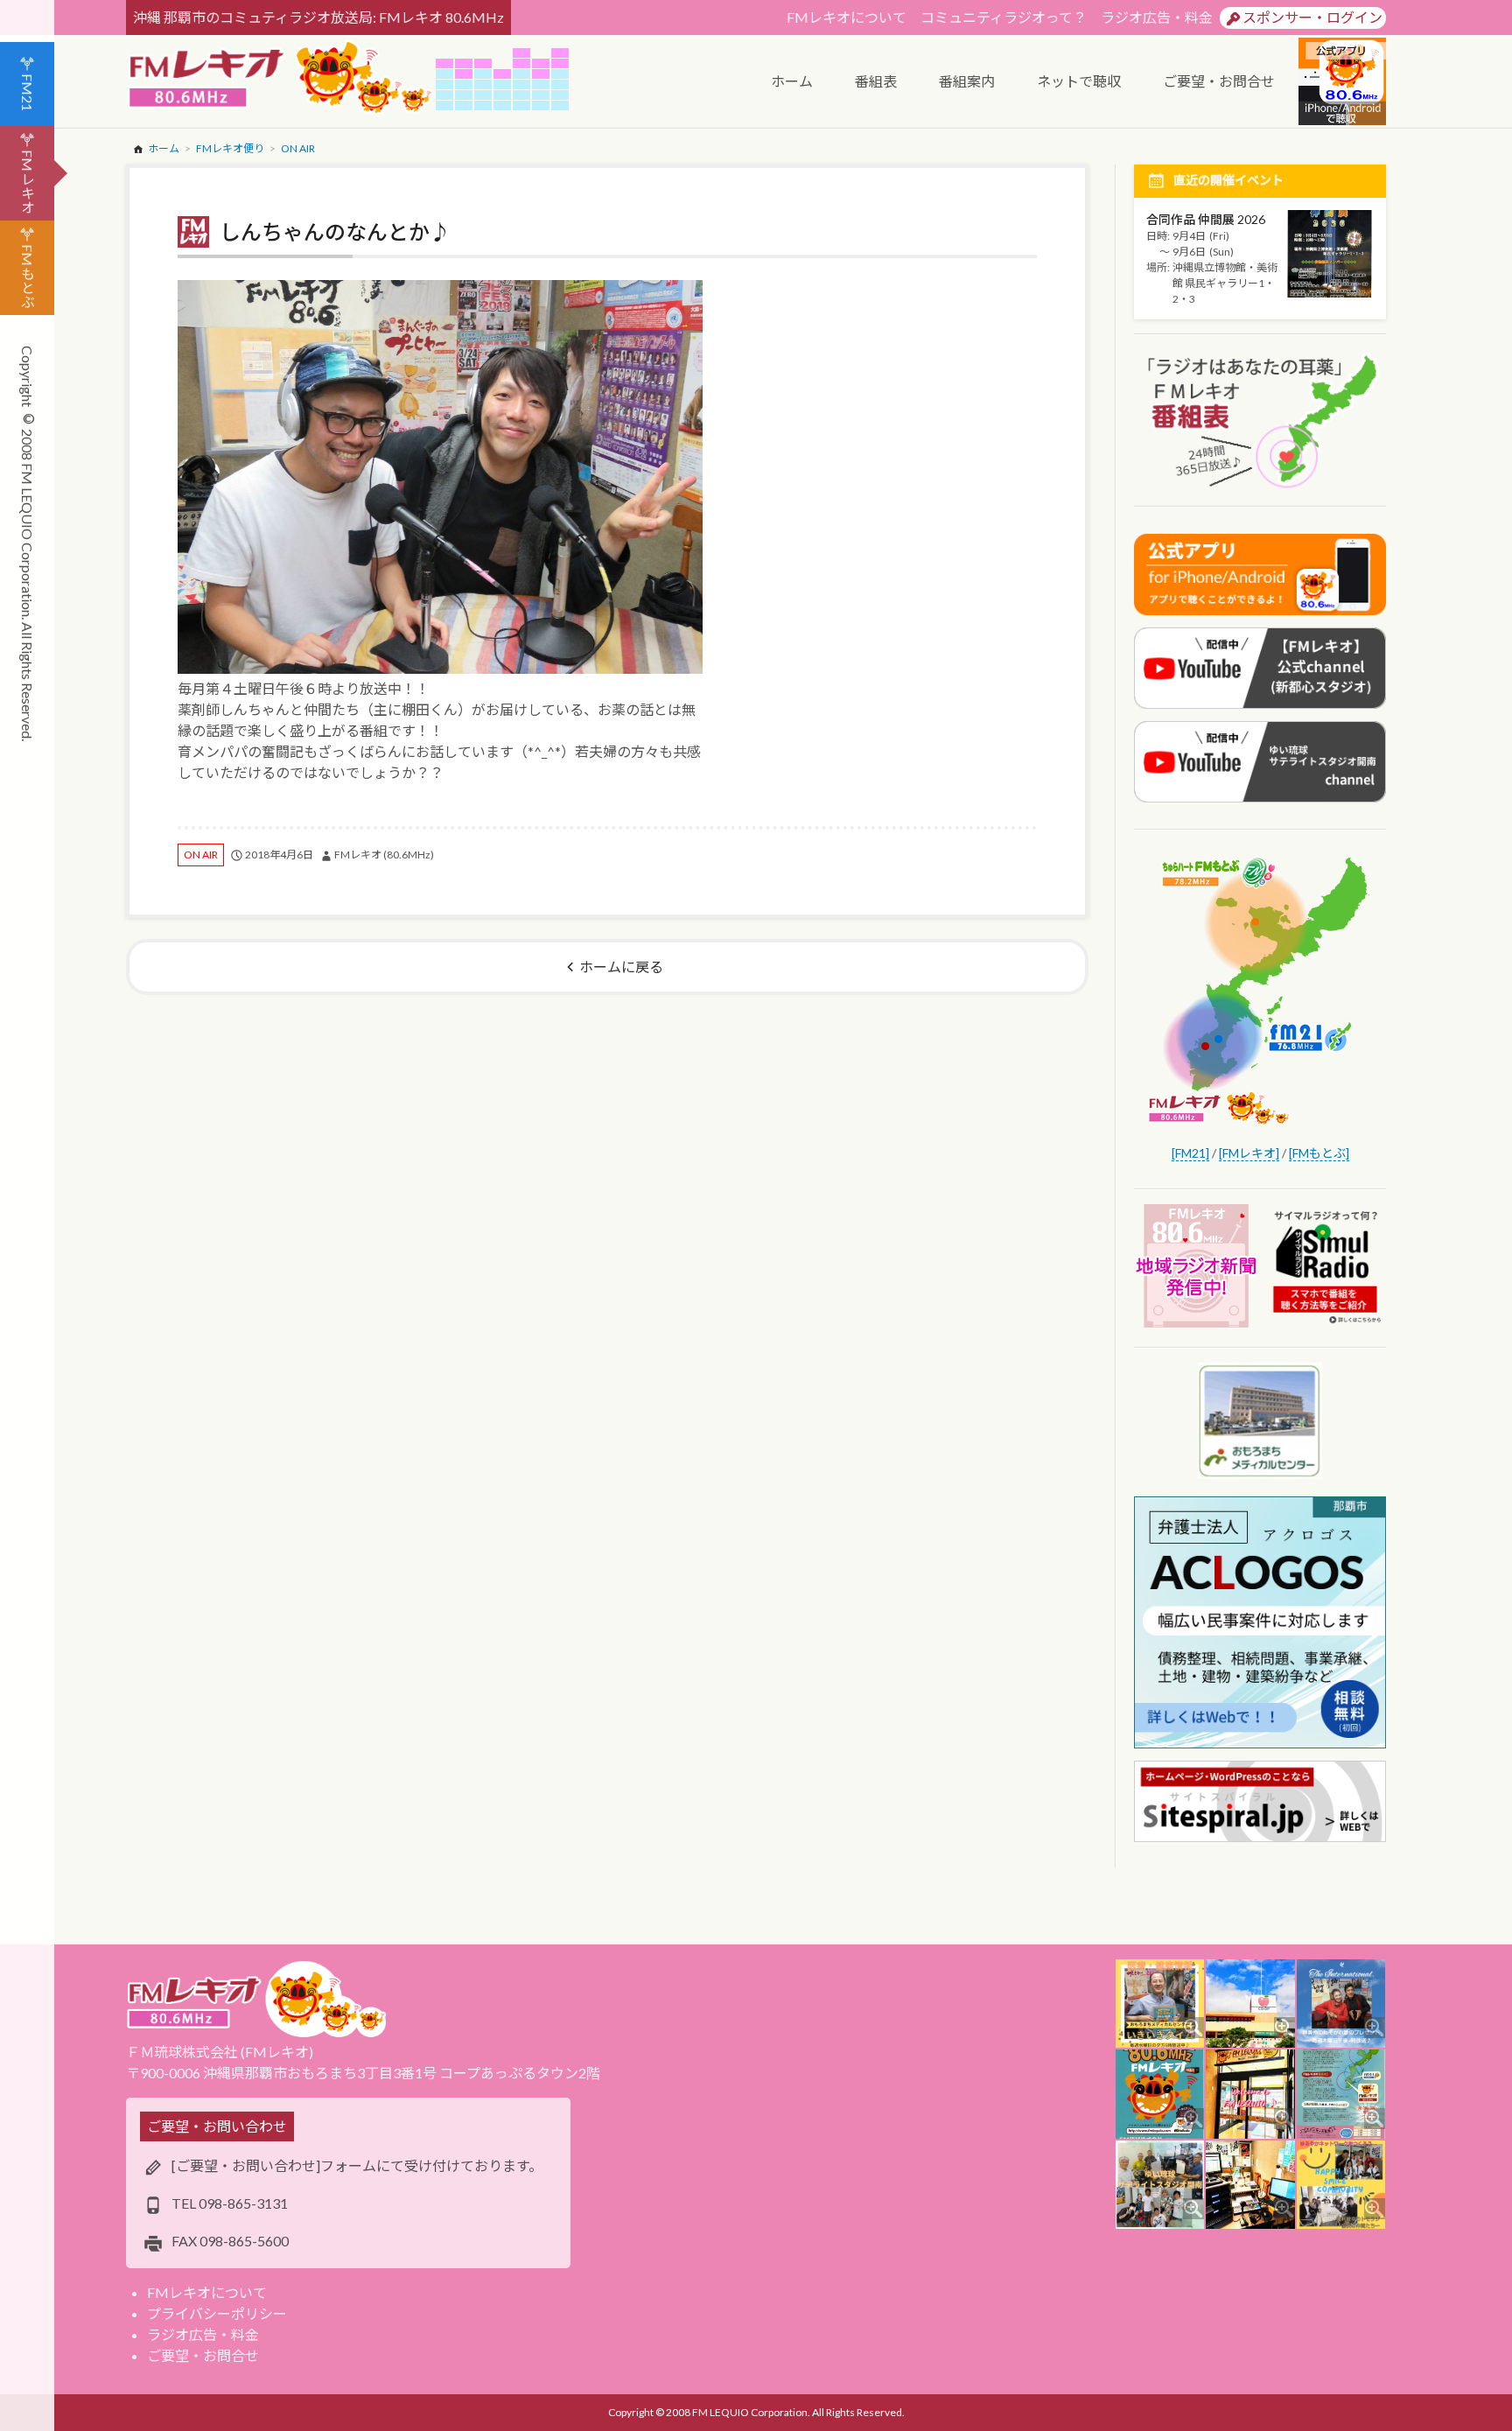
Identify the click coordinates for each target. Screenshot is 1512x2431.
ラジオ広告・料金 (1157, 17)
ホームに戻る (621, 967)
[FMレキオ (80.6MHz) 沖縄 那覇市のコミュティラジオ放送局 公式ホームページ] (281, 79)
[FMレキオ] (1249, 1153)
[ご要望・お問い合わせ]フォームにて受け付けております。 (357, 2165)
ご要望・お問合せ (203, 2355)
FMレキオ (28, 182)
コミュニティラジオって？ (1004, 17)
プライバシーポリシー (217, 2313)
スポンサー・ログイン (1312, 17)
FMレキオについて (847, 17)
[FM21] (1190, 1153)
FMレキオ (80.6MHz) (384, 855)
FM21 (28, 92)
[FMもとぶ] (1319, 1153)
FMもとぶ (28, 276)
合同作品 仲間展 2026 (1206, 219)
